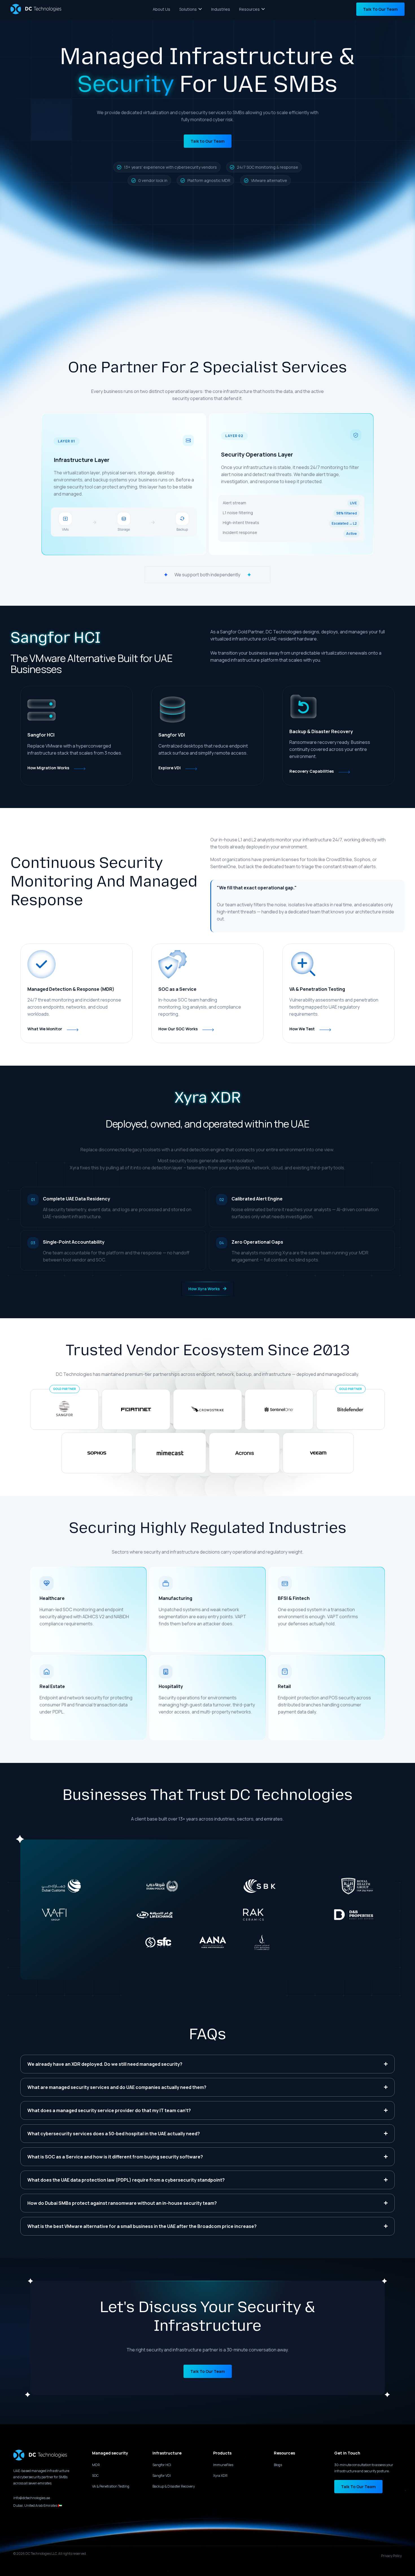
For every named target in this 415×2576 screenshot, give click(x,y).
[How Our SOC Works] (208, 1030)
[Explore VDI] (191, 769)
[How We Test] (325, 1030)
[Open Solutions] (200, 9)
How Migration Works (48, 768)
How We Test (302, 1029)
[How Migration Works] (80, 769)
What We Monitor (45, 1029)
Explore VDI (170, 768)
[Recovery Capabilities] (344, 772)
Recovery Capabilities (312, 771)
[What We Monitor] (73, 1030)
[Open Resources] (263, 9)
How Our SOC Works (178, 1029)
